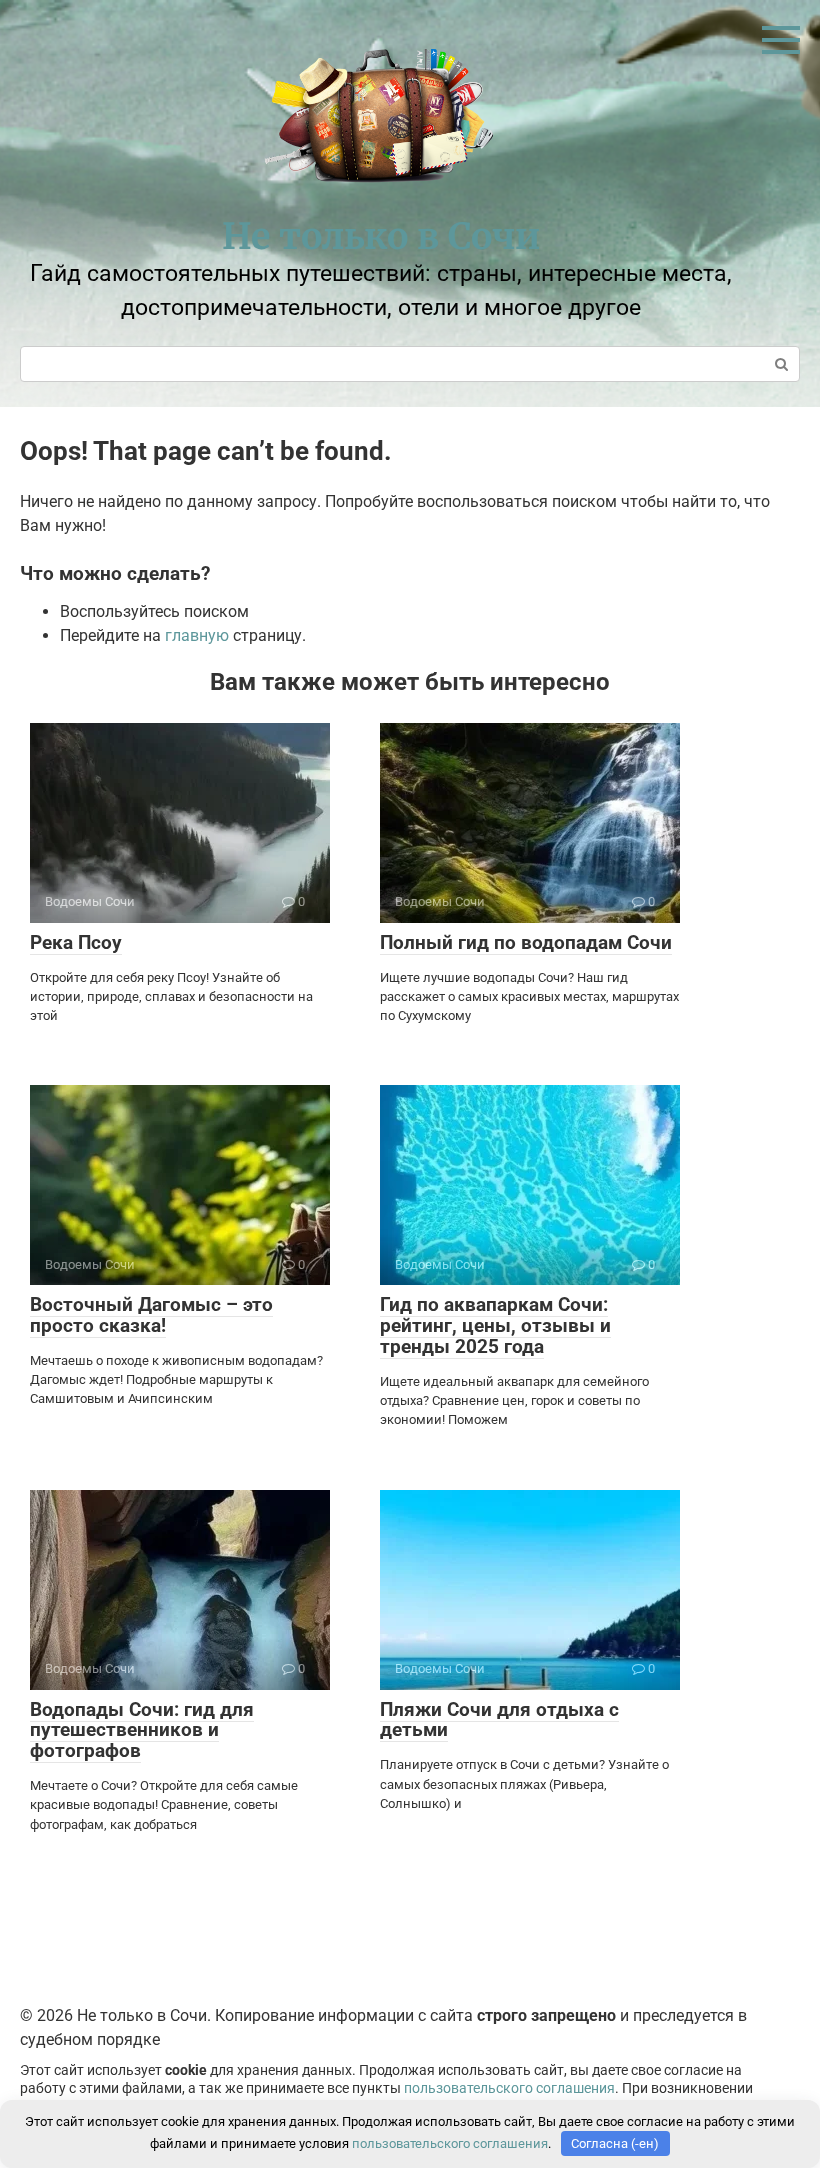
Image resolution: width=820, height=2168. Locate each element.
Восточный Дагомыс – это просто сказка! (151, 1315)
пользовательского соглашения (509, 2088)
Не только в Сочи (381, 236)
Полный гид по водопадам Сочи (526, 942)
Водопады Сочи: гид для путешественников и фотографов (142, 1730)
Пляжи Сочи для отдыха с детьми (499, 1720)
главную (197, 635)
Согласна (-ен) (615, 2143)
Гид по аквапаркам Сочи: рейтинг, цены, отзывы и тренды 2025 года (495, 1325)
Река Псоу (76, 942)
